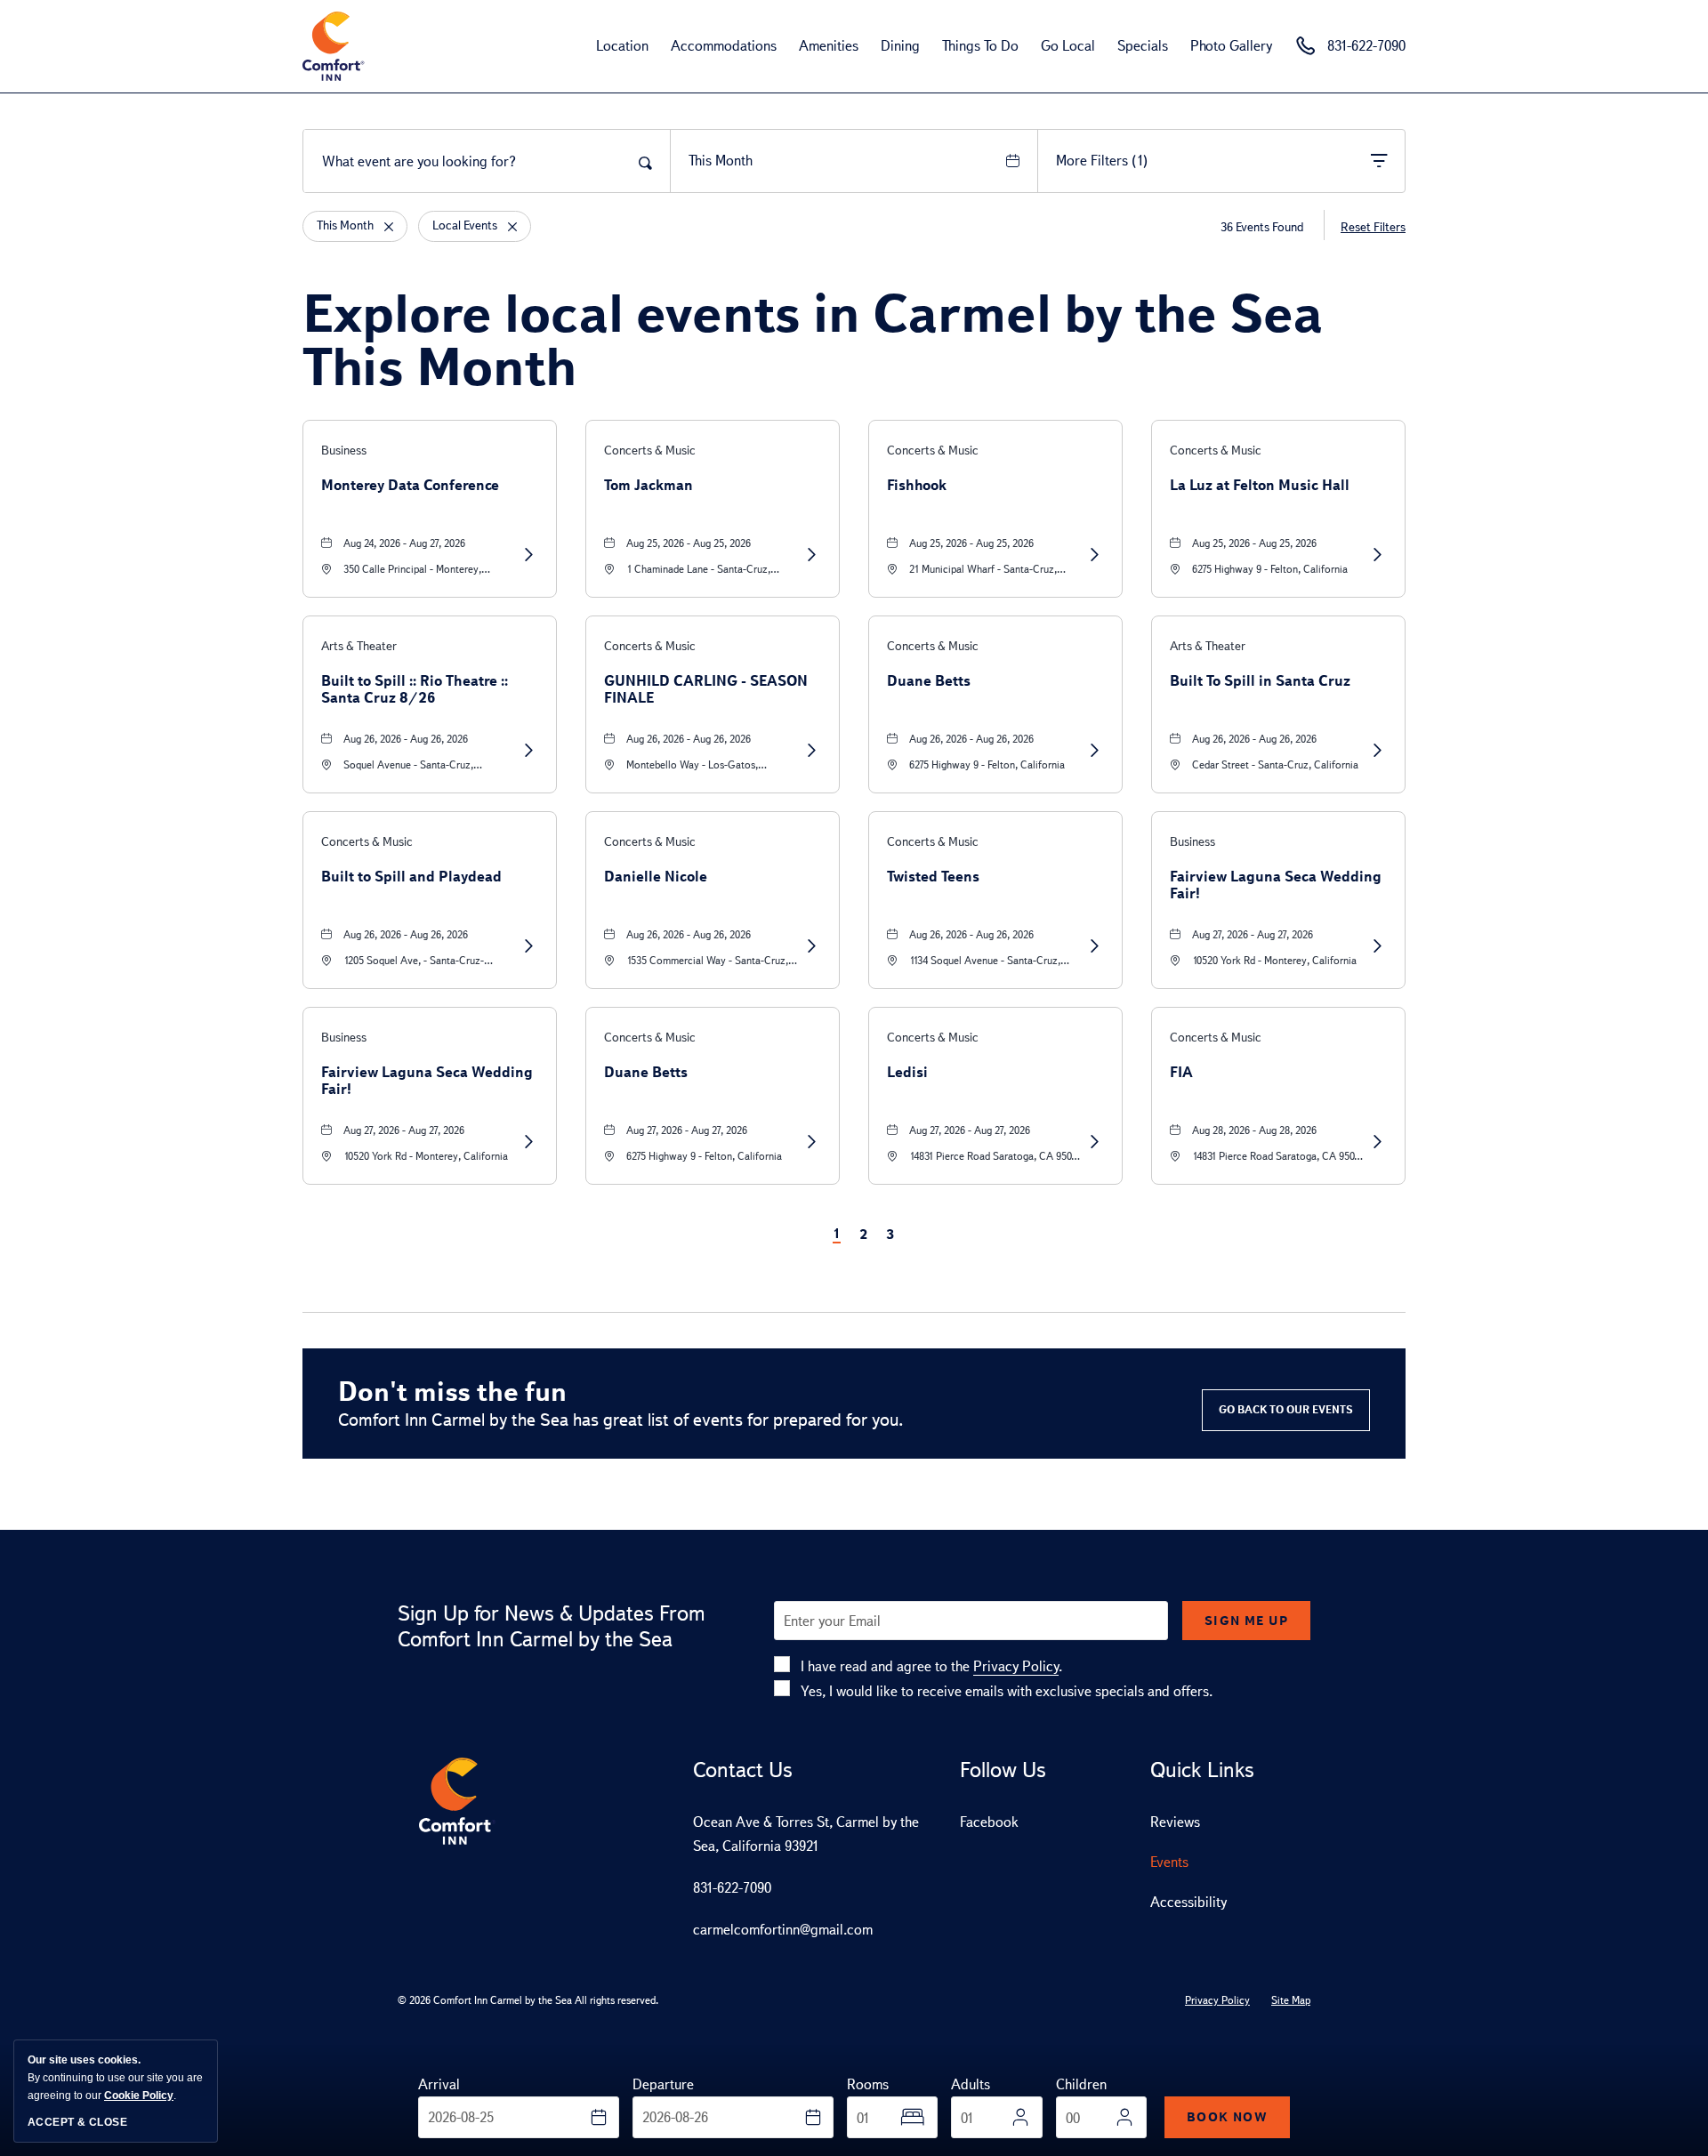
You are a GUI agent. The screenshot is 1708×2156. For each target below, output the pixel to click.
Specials (1143, 46)
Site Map (1291, 2000)
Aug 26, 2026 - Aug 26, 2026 (406, 739)
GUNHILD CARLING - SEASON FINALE (706, 689)
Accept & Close (77, 2122)
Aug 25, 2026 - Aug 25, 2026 (689, 543)
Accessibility (1188, 1902)
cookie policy (139, 2096)
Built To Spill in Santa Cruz (1260, 681)
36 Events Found (1262, 227)
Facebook (989, 1822)
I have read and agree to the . (931, 1666)
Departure (663, 2084)
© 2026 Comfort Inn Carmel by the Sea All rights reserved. (528, 2000)
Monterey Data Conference (410, 485)
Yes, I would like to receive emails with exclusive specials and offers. (1007, 1691)
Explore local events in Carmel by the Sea (813, 340)
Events (1169, 1862)
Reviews (1175, 1822)
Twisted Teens (933, 877)
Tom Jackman (649, 485)
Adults (971, 2084)
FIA (1181, 1072)
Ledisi (907, 1072)
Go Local (1068, 46)
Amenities (829, 46)
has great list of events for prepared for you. (621, 1420)
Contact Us (743, 1770)
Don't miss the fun (452, 1392)
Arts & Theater (359, 646)
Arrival (439, 2084)
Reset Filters (1373, 227)
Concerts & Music (650, 451)
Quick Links (1202, 1770)
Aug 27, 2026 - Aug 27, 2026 (1253, 935)
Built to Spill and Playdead (411, 877)
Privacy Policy (1016, 1666)
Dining (900, 46)
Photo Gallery (1231, 46)
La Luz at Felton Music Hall (1260, 485)
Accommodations (724, 46)
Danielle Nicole (656, 877)
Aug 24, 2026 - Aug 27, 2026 (404, 543)
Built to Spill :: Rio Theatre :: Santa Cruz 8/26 (415, 689)
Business (344, 451)
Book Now (1227, 2117)
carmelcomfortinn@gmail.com (783, 1930)
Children (1081, 2084)
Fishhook (917, 485)
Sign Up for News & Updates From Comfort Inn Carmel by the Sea (552, 1626)
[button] (1286, 1410)
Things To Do (980, 46)
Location (622, 46)
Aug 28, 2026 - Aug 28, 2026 (1254, 1130)
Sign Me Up (1246, 1621)
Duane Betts (929, 681)
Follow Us (1003, 1770)
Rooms (868, 2084)
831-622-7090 (732, 1888)
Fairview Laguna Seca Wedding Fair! (1276, 885)
